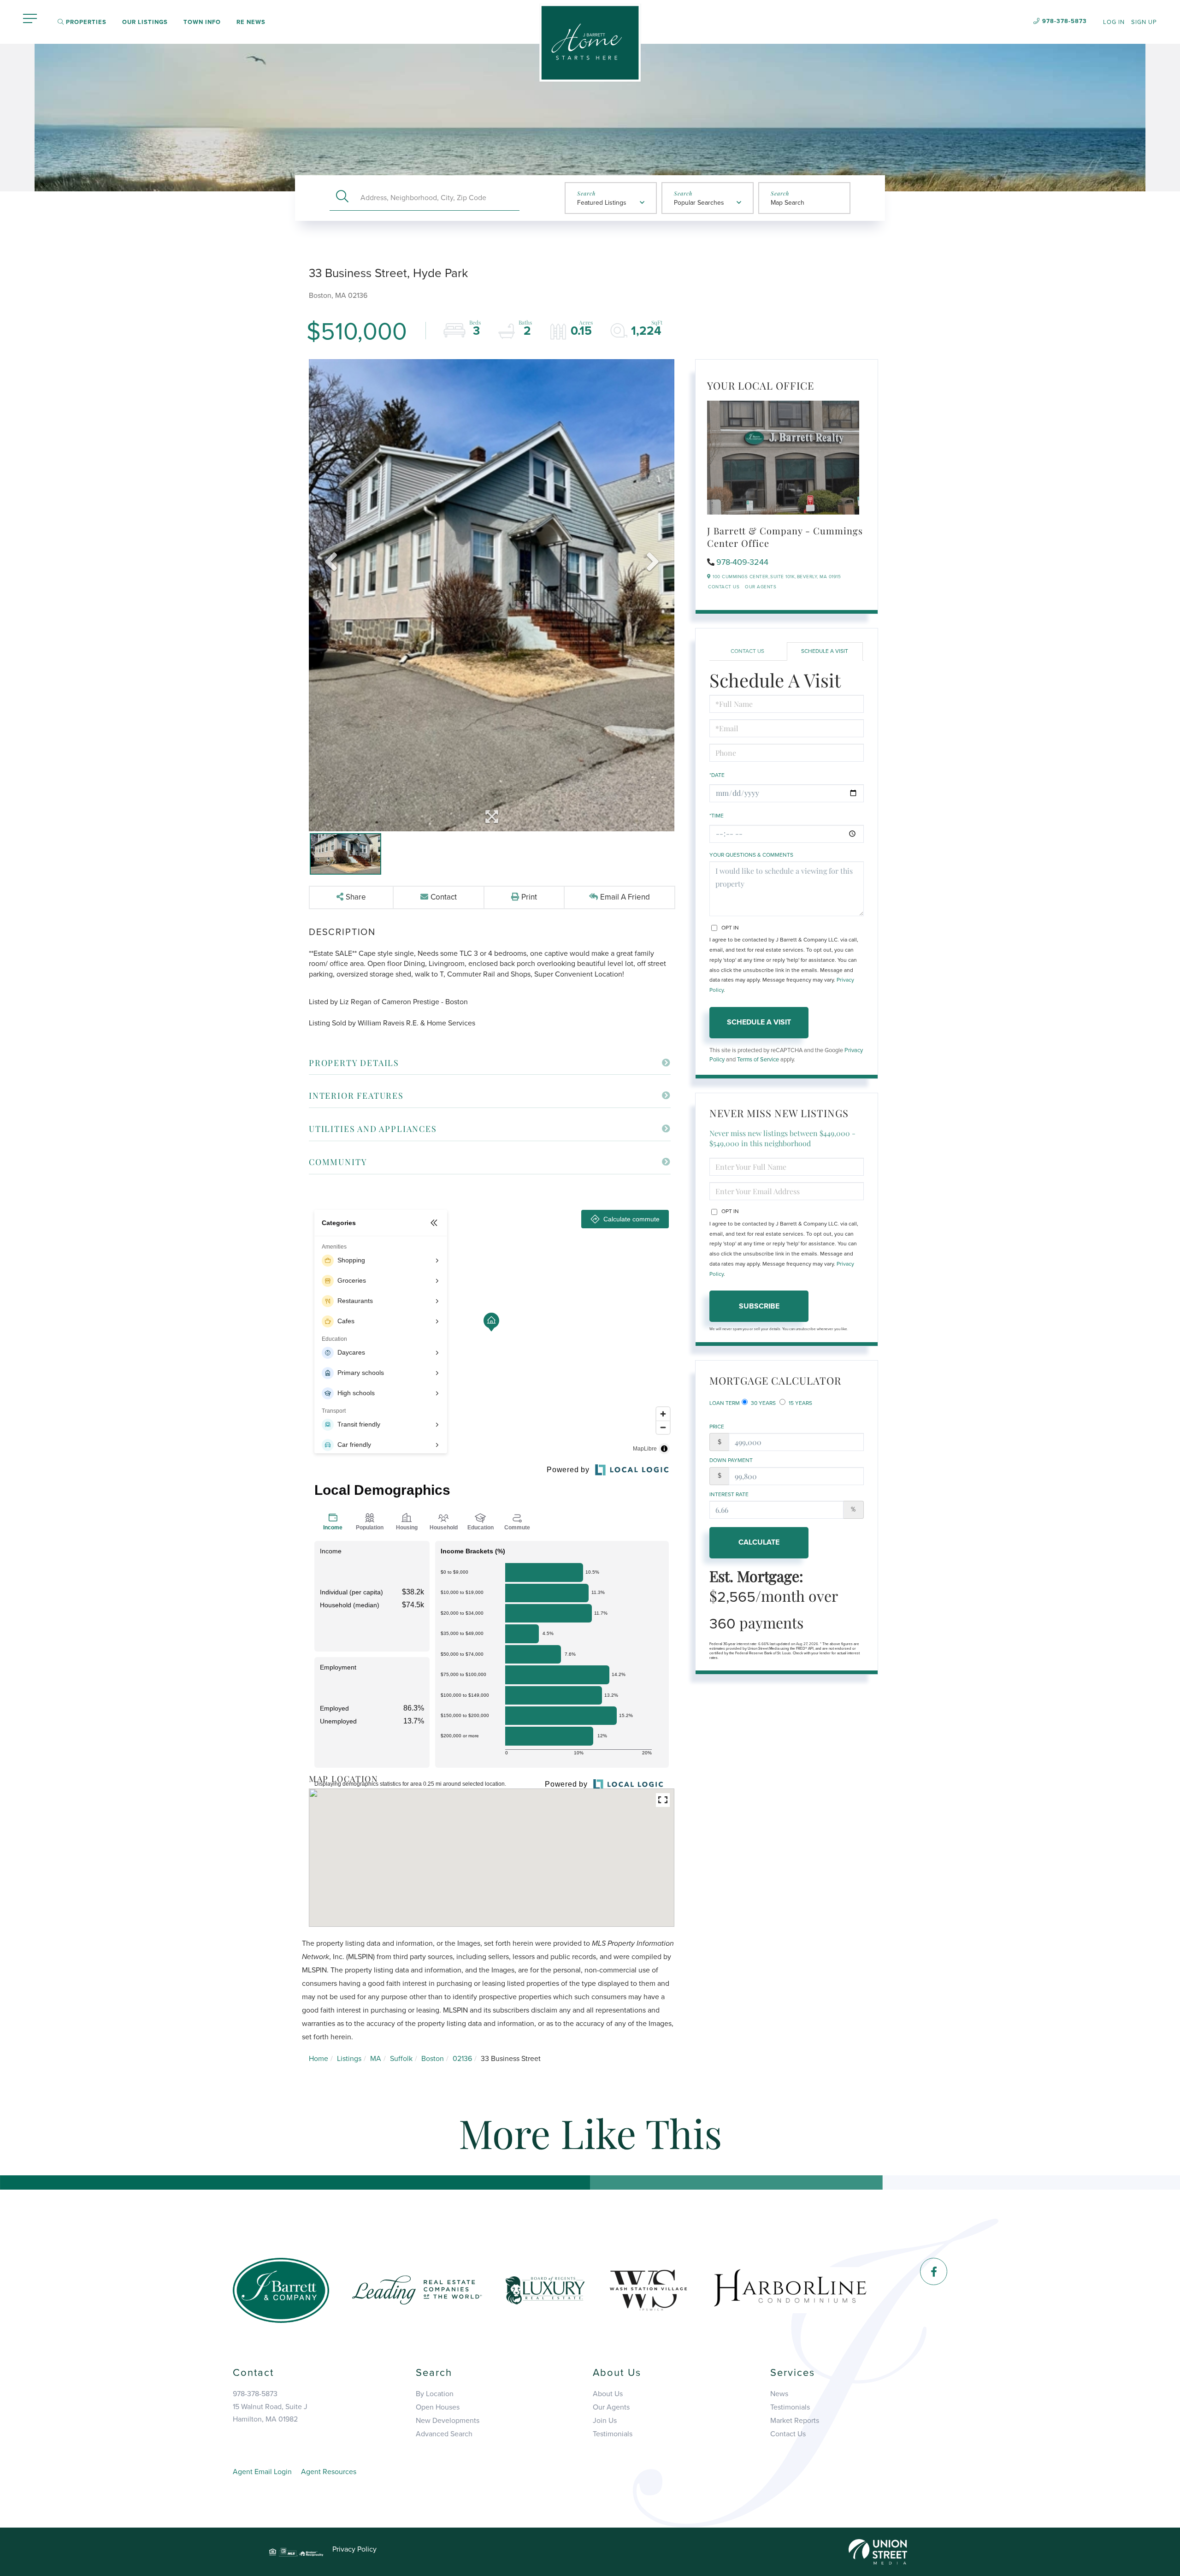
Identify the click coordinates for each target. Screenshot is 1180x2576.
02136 (462, 2059)
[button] (342, 198)
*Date (717, 775)
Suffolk (401, 2059)
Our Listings (145, 22)
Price (717, 1427)
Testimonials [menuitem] (613, 2434)
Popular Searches (699, 203)
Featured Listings (602, 203)
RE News (251, 22)
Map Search (788, 203)
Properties (85, 22)
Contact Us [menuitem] (788, 2434)
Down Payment (731, 1460)
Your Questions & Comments (751, 855)
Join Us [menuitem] (605, 2421)
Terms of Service (758, 1060)
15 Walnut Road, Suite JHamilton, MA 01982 (270, 2413)
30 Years (763, 1403)
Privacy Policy (354, 2549)
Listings (349, 2059)
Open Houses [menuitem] (438, 2407)
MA (376, 2059)
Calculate (759, 1542)
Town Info (202, 22)
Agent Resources (329, 2472)
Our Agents (761, 587)
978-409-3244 (742, 562)
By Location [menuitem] (435, 2394)
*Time (717, 816)
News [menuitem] (779, 2394)
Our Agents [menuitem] (611, 2407)
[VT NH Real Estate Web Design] (878, 2552)
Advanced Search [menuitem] (444, 2434)
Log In (1114, 22)
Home (319, 2059)
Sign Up (1144, 22)
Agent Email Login (262, 2472)
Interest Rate (729, 1494)
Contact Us (724, 587)
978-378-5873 (1065, 21)
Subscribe (759, 1306)
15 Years (800, 1403)
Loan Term (725, 1403)
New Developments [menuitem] (448, 2421)
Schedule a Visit (825, 651)
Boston (433, 2059)
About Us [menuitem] (608, 2394)
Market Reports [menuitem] (795, 2421)
